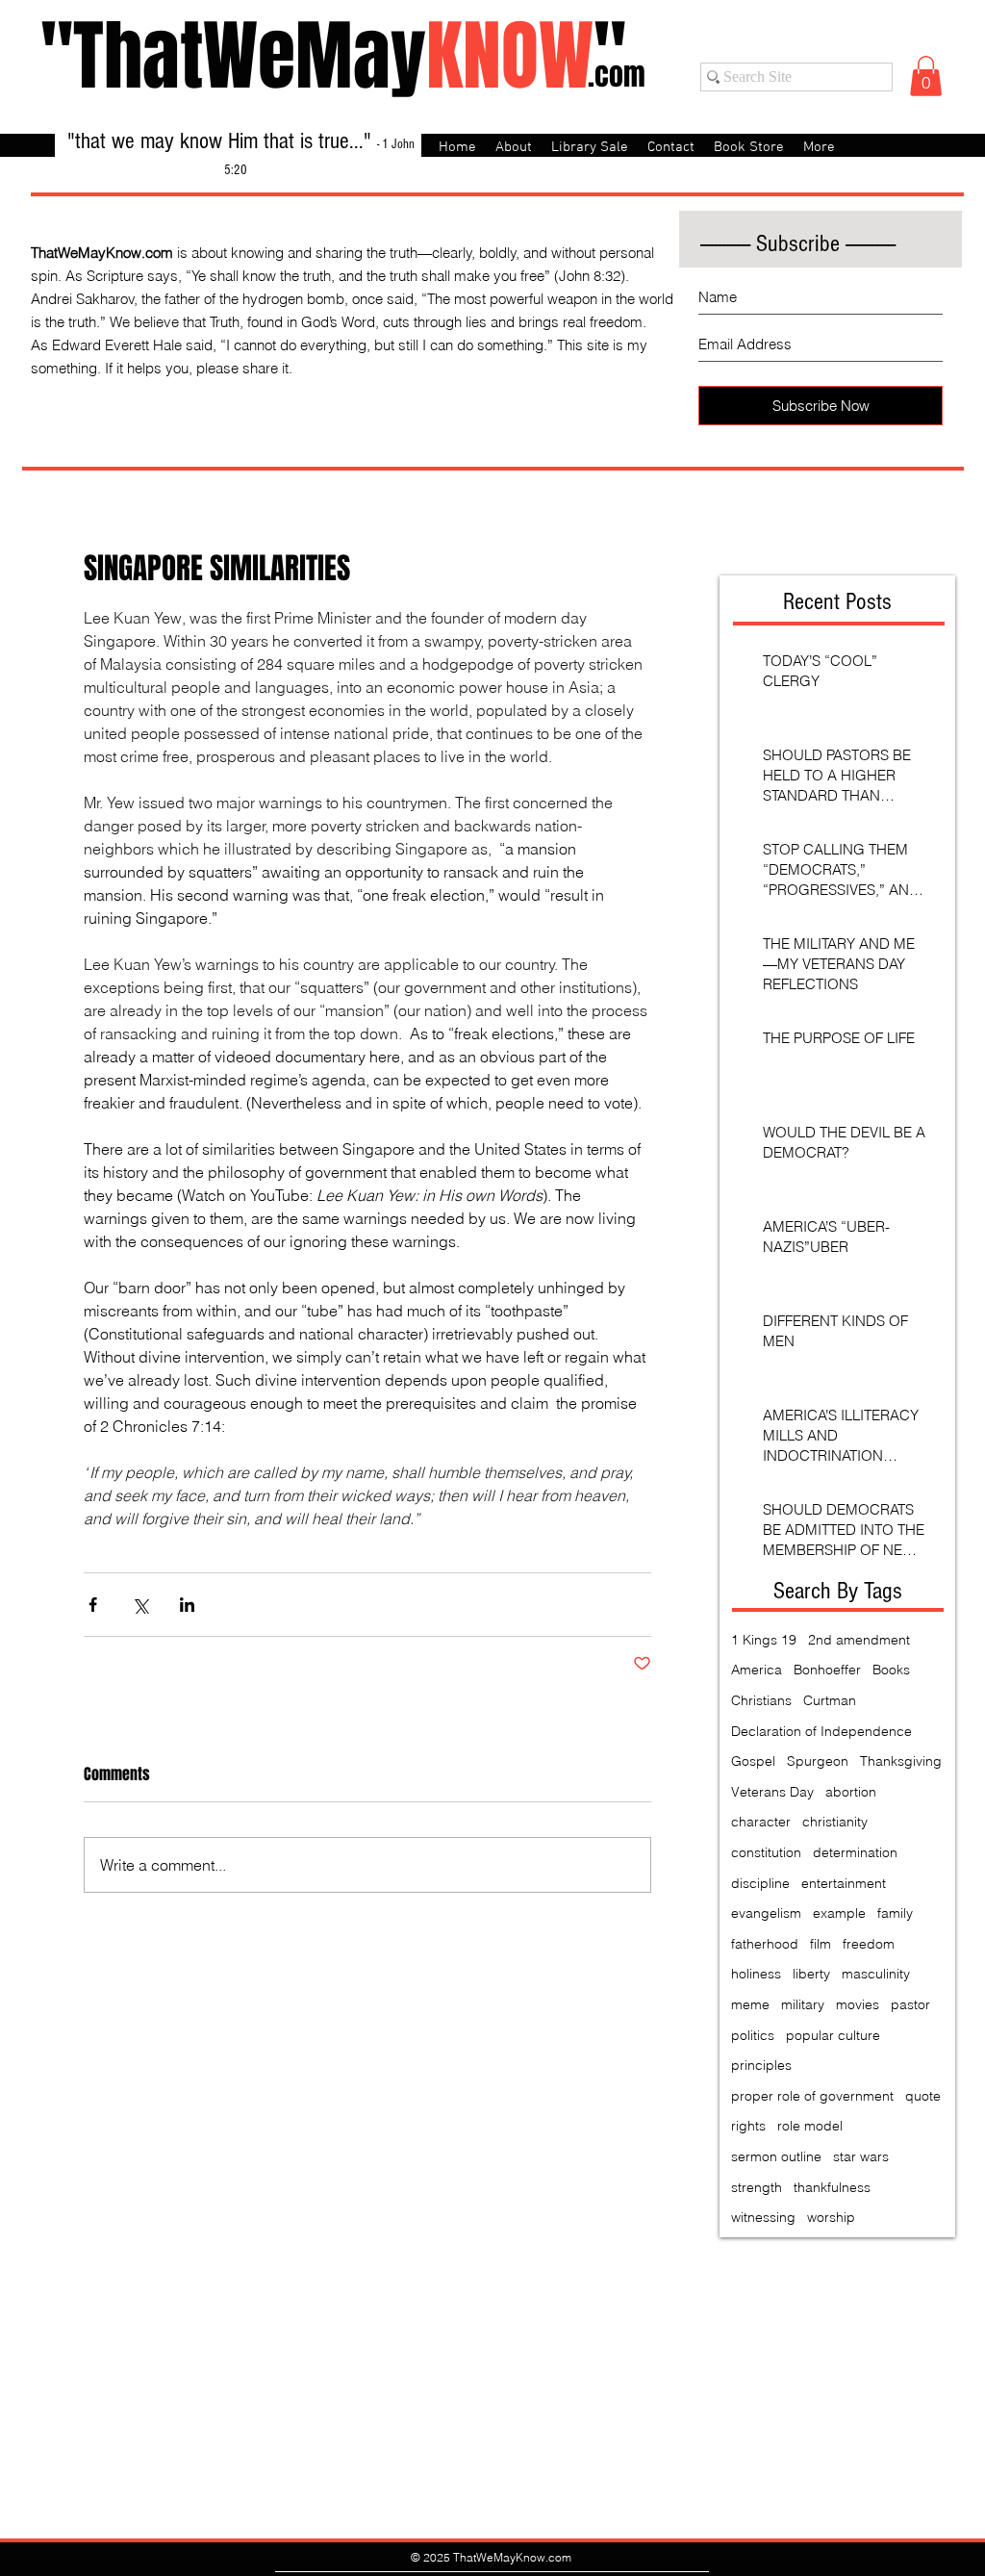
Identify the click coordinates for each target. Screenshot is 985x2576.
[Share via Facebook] (93, 1605)
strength (757, 2187)
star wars (861, 2156)
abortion (851, 1792)
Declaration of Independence (821, 1731)
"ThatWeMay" (333, 56)
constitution (766, 1852)
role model (810, 2126)
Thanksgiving (901, 1761)
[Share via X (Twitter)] (140, 1605)
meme (750, 2004)
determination (855, 1852)
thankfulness (832, 2187)
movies (858, 2004)
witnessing (763, 2217)
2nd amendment (859, 1640)
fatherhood (765, 1944)
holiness (756, 1974)
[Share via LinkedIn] (187, 1605)
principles (761, 2065)
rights (748, 2126)
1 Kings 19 (764, 1640)
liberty (811, 1974)
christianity (835, 1822)
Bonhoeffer (827, 1670)
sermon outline (776, 2156)
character (761, 1822)
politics (753, 2035)
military (803, 2004)
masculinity (876, 1974)
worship (831, 2217)
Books (891, 1670)
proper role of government (812, 2096)
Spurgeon (818, 1761)
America (757, 1670)
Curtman (830, 1700)
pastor (910, 2004)
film (821, 1944)
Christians (761, 1700)
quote (923, 2096)
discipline (760, 1883)
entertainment (844, 1883)
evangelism (766, 1913)
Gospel (753, 1761)
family (895, 1913)
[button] (926, 76)
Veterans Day (772, 1792)
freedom (869, 1944)
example (839, 1913)
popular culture (833, 2035)
